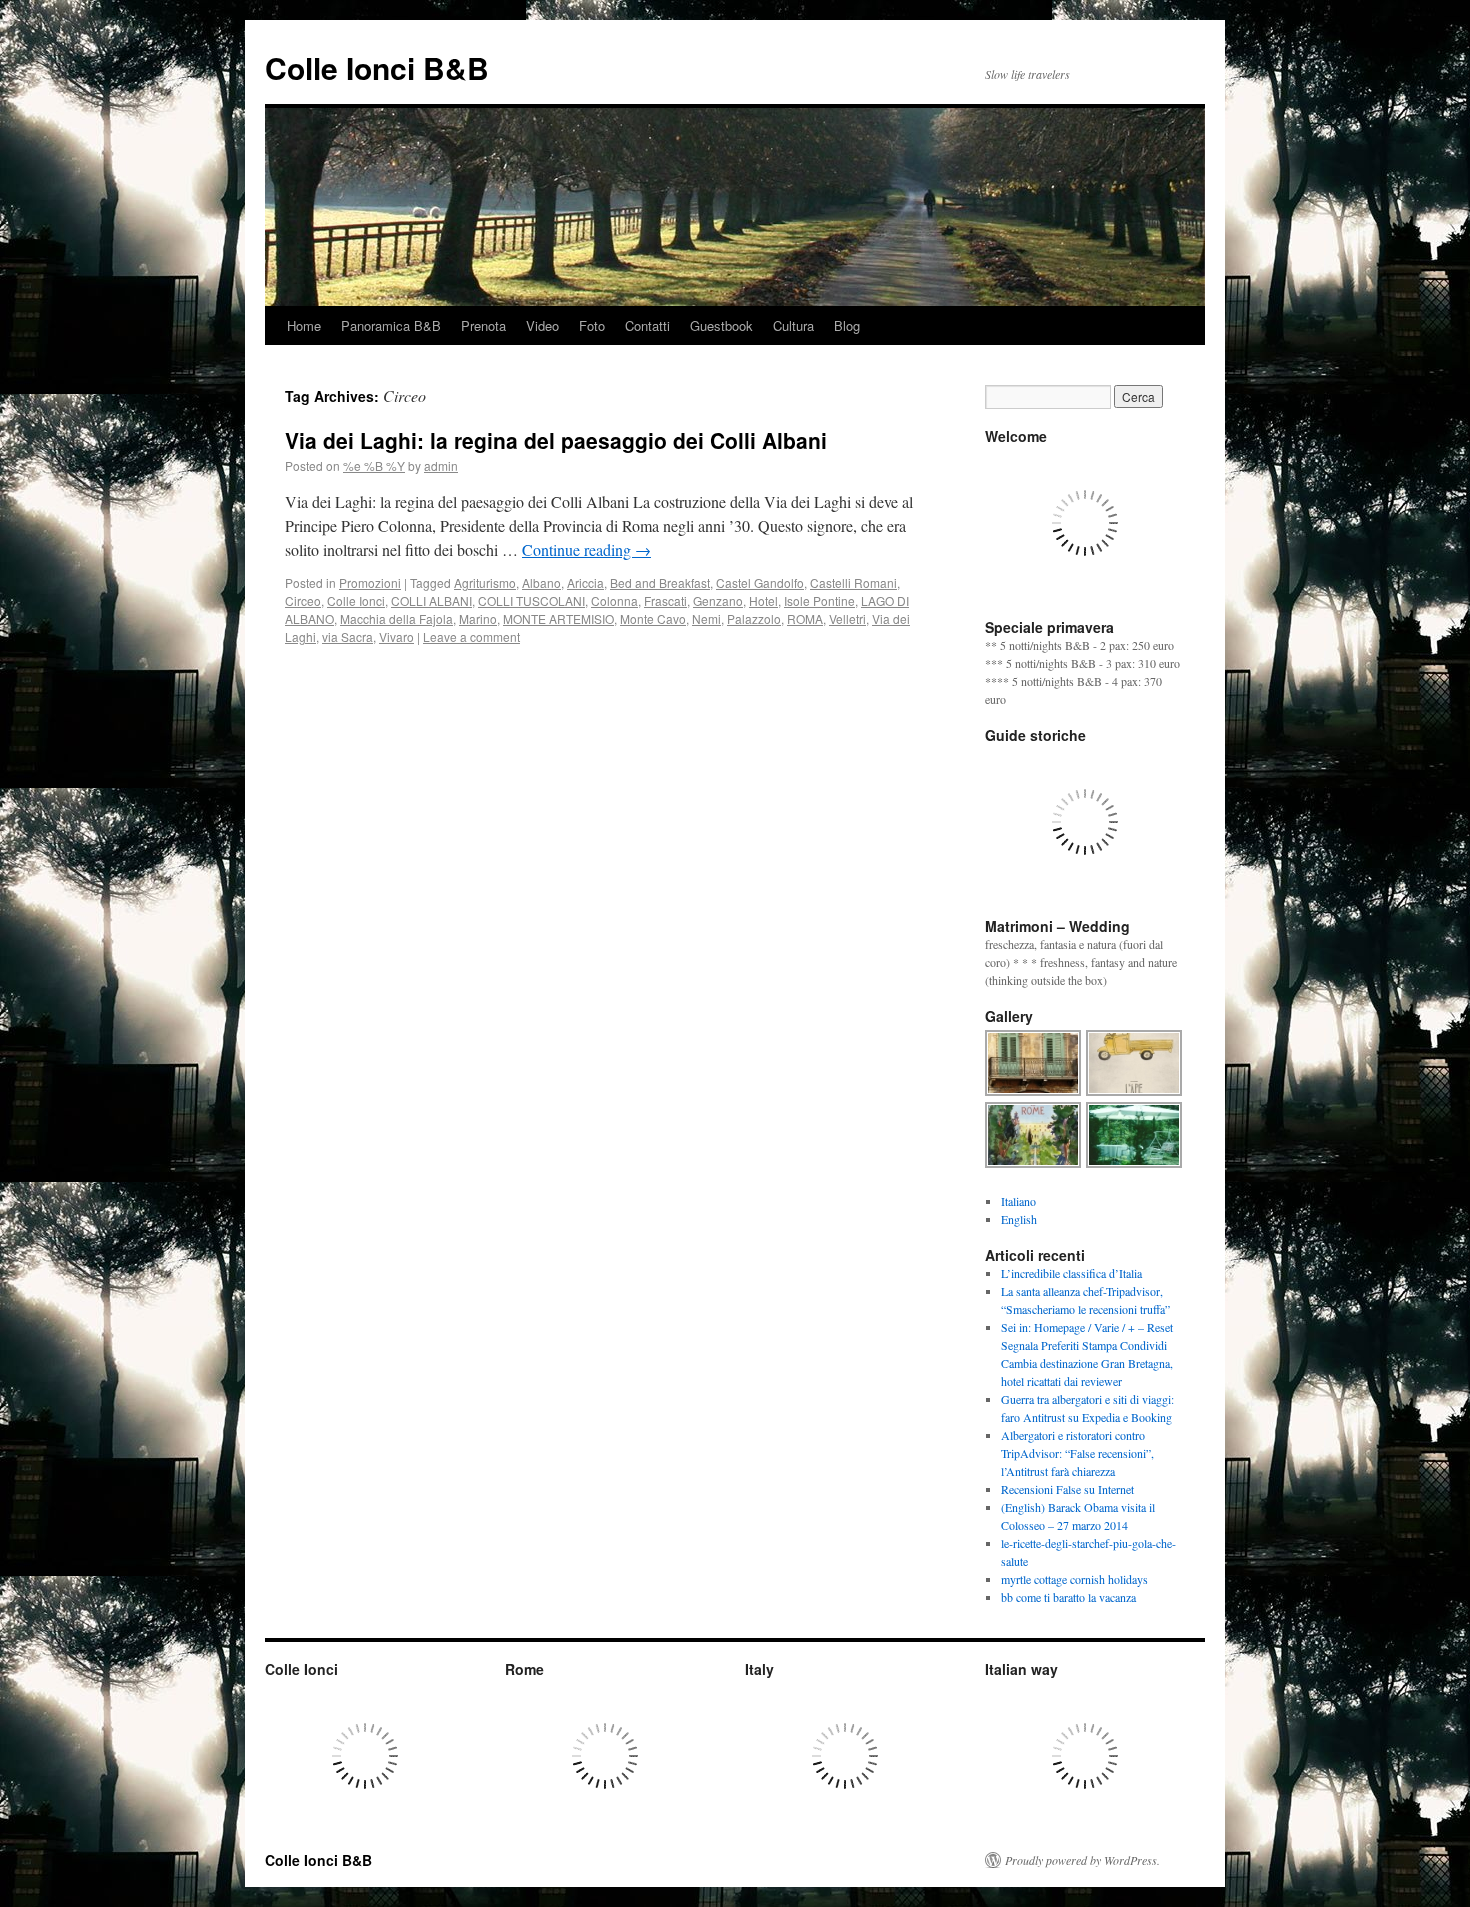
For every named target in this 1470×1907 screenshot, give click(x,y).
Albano (541, 582)
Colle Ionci (356, 600)
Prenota (483, 325)
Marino (478, 618)
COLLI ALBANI (431, 600)
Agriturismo (485, 582)
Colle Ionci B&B (377, 67)
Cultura (793, 325)
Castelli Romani (853, 582)
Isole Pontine (819, 600)
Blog (847, 325)
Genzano (718, 600)
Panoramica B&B (391, 325)
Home (304, 325)
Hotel (763, 600)
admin (441, 465)
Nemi (706, 618)
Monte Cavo (653, 618)
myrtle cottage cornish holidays (1074, 1579)
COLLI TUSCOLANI (531, 600)
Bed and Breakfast (660, 582)
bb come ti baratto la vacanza (1068, 1597)
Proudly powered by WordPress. (1082, 1860)
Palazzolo (754, 618)
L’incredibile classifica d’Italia (1071, 1273)
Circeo (303, 600)
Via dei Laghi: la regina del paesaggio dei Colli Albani (556, 440)
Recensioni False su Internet (1067, 1489)
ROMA (805, 618)
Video (542, 325)
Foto (592, 325)
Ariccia (585, 582)
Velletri (847, 618)
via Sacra (347, 636)
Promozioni (370, 582)
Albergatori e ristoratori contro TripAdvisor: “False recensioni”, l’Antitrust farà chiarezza (1077, 1453)
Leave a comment (471, 636)
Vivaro (396, 636)
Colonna (614, 600)
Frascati (665, 600)
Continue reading (586, 549)
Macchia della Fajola (396, 618)
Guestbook (721, 325)
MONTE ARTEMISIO (558, 618)
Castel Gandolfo (760, 582)
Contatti (647, 325)
